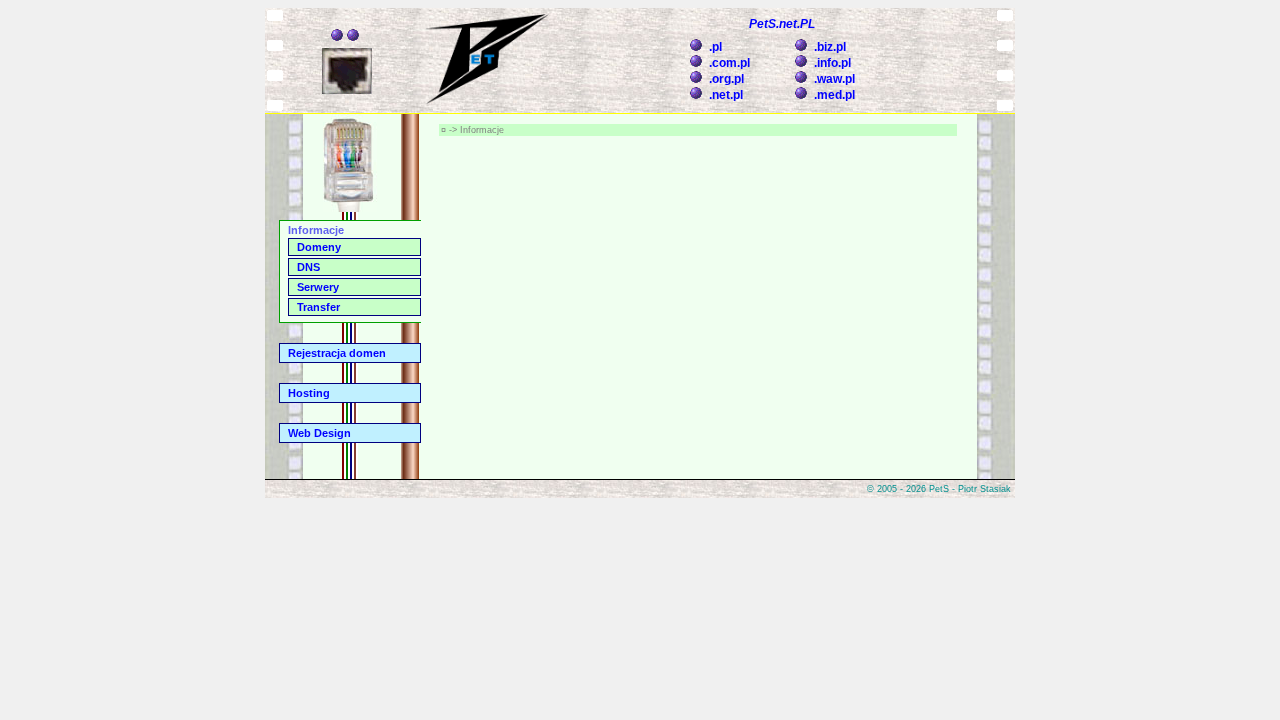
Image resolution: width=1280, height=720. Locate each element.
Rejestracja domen (337, 353)
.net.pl (726, 95)
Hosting (309, 393)
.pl (715, 47)
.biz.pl (830, 47)
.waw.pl (834, 79)
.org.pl (726, 79)
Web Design (319, 433)
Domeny (319, 247)
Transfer (318, 307)
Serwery (318, 287)
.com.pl (729, 63)
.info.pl (832, 63)
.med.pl (834, 95)
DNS (308, 267)
